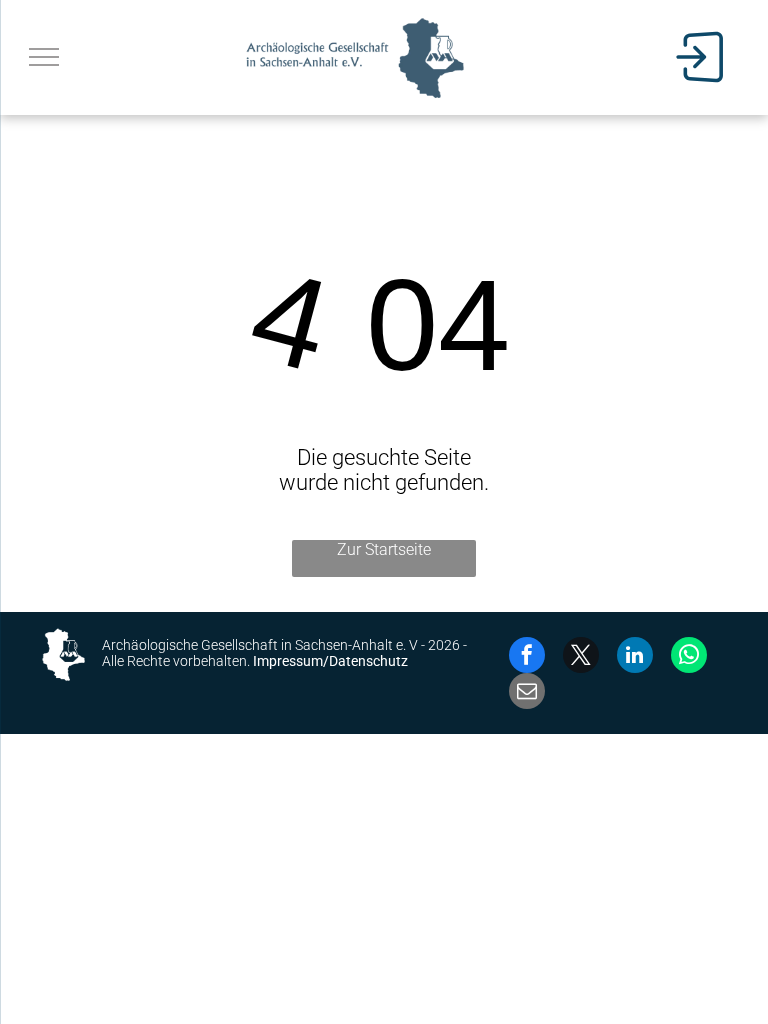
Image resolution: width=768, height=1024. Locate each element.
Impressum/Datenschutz (330, 661)
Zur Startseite (384, 549)
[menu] (44, 57)
